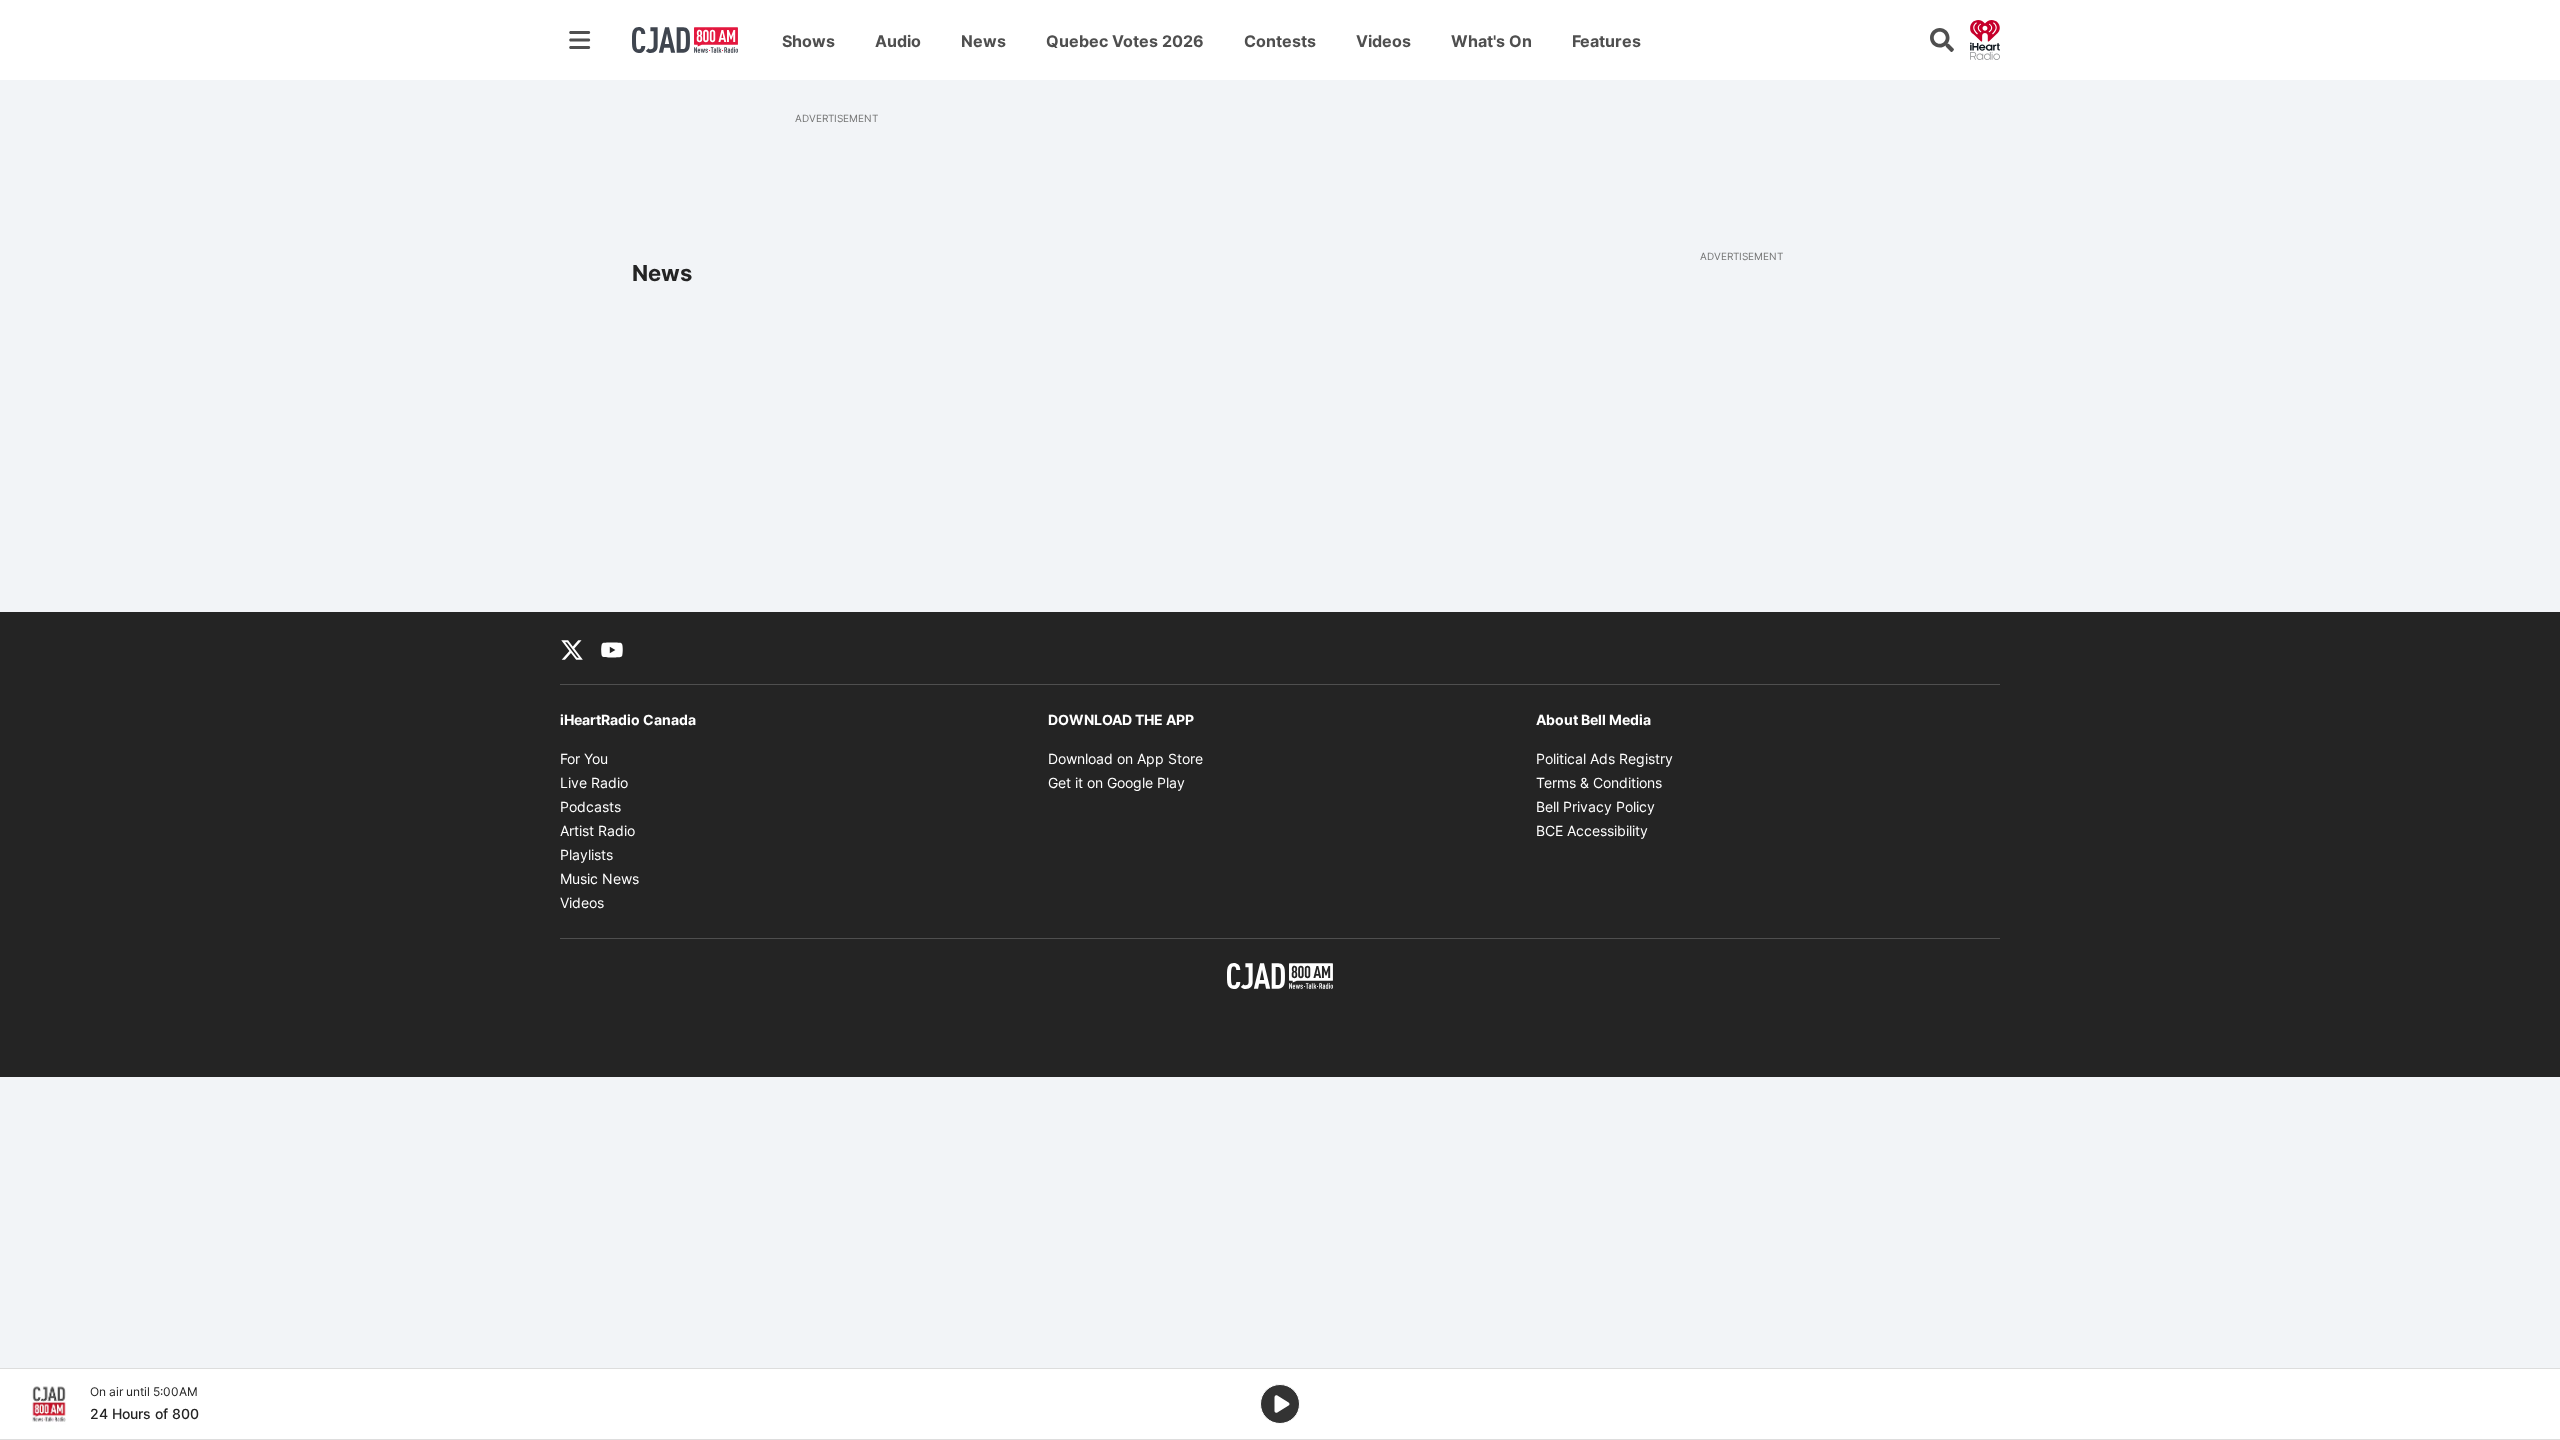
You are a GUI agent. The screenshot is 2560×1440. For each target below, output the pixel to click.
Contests (1280, 41)
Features (1606, 41)
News (983, 41)
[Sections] (580, 40)
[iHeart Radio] (1985, 38)
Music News (599, 878)
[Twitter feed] (572, 648)
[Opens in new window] (49, 1404)
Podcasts (590, 806)
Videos (1383, 41)
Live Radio (594, 782)
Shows (808, 41)
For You (584, 758)
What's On (1491, 41)
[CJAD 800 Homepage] (685, 40)
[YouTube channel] (612, 648)
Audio (898, 41)
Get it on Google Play (1116, 782)
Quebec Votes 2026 (1125, 41)
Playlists (586, 854)
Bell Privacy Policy (1595, 806)
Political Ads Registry (1604, 758)
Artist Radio (597, 830)
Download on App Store (1125, 758)
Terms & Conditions (1599, 782)
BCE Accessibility (1592, 830)
